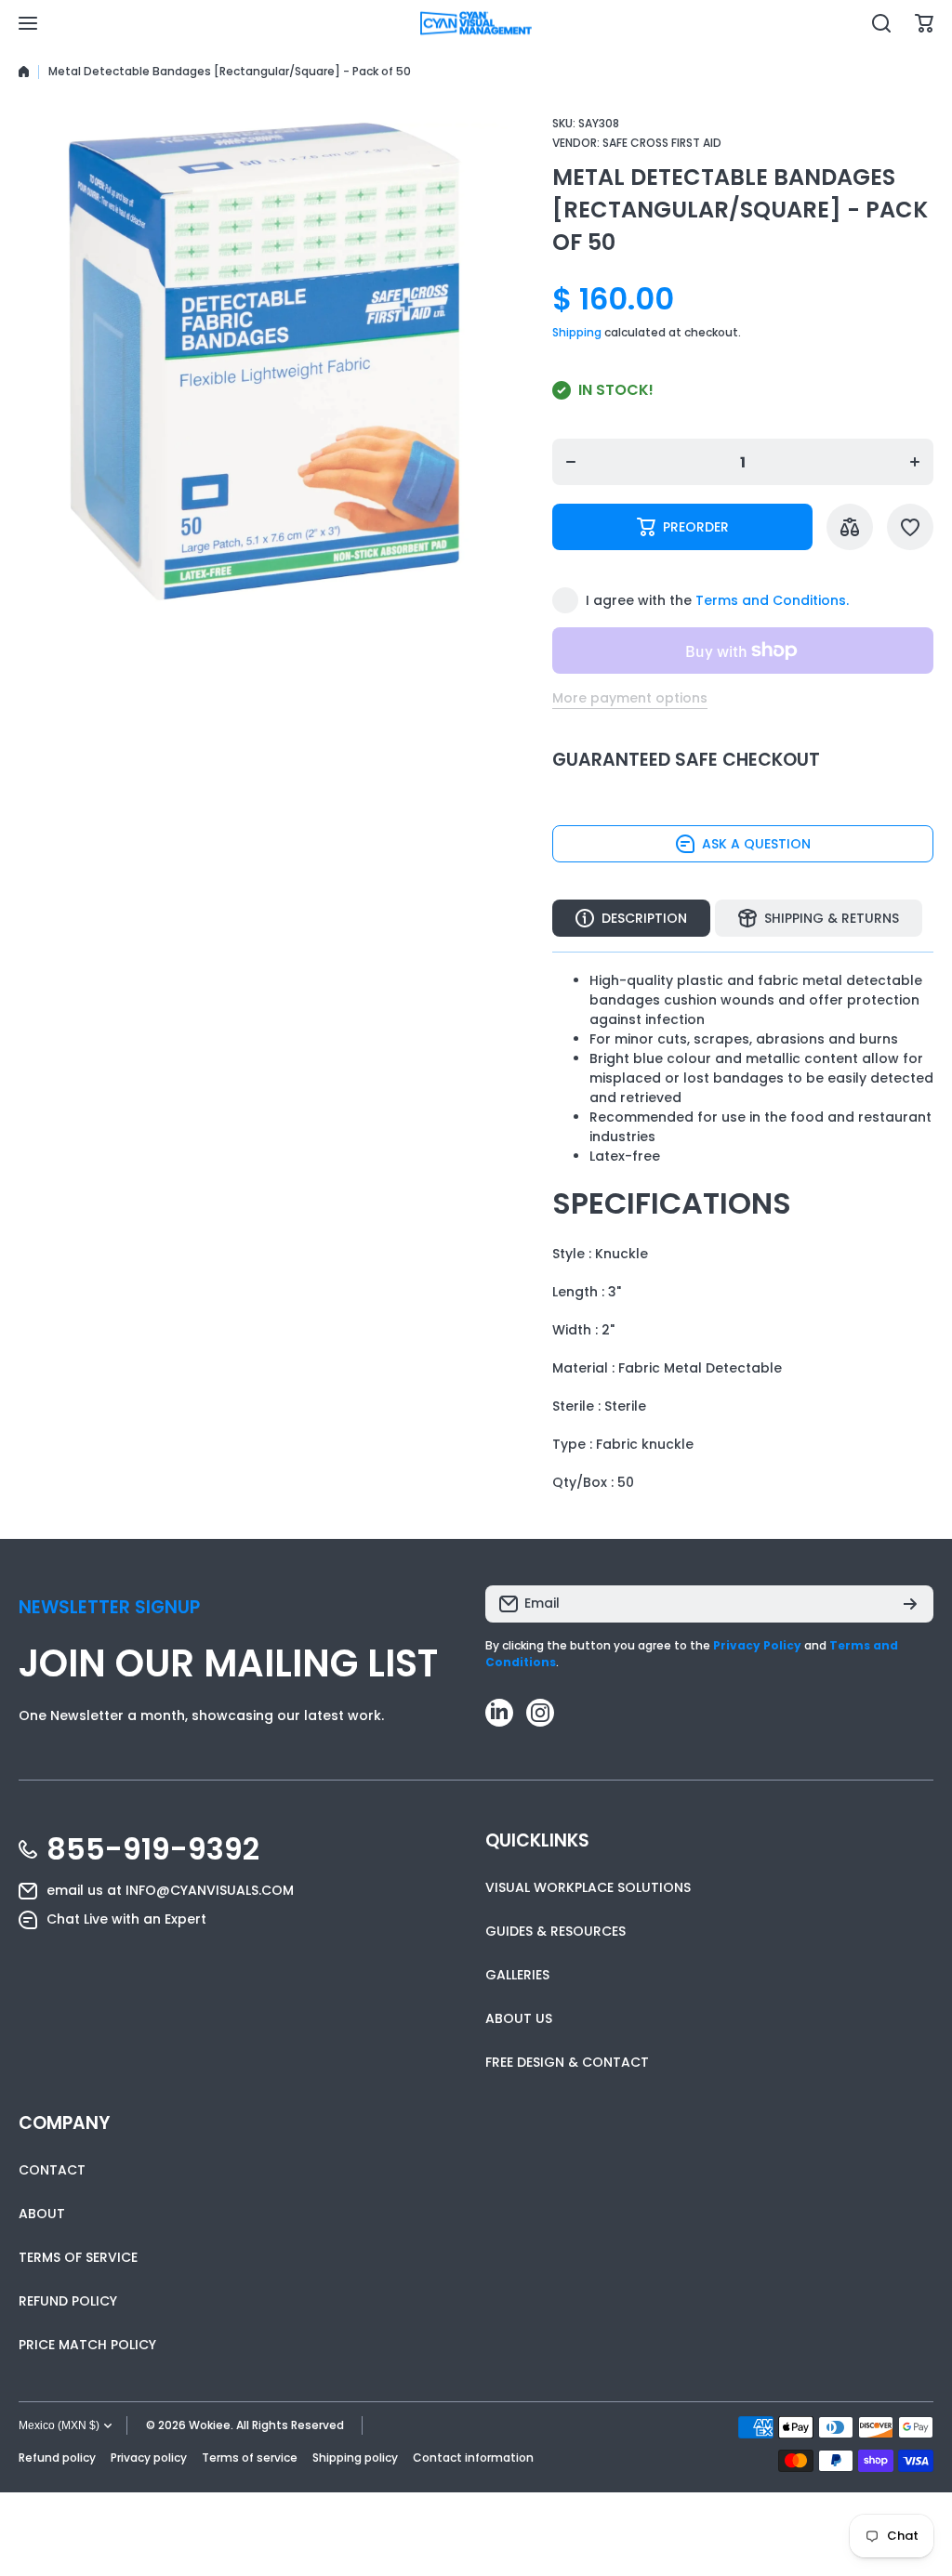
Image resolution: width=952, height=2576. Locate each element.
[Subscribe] (910, 1604)
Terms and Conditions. (772, 600)
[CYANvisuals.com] (476, 24)
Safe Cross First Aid (662, 143)
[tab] (819, 918)
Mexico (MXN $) (59, 2425)
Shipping (577, 332)
